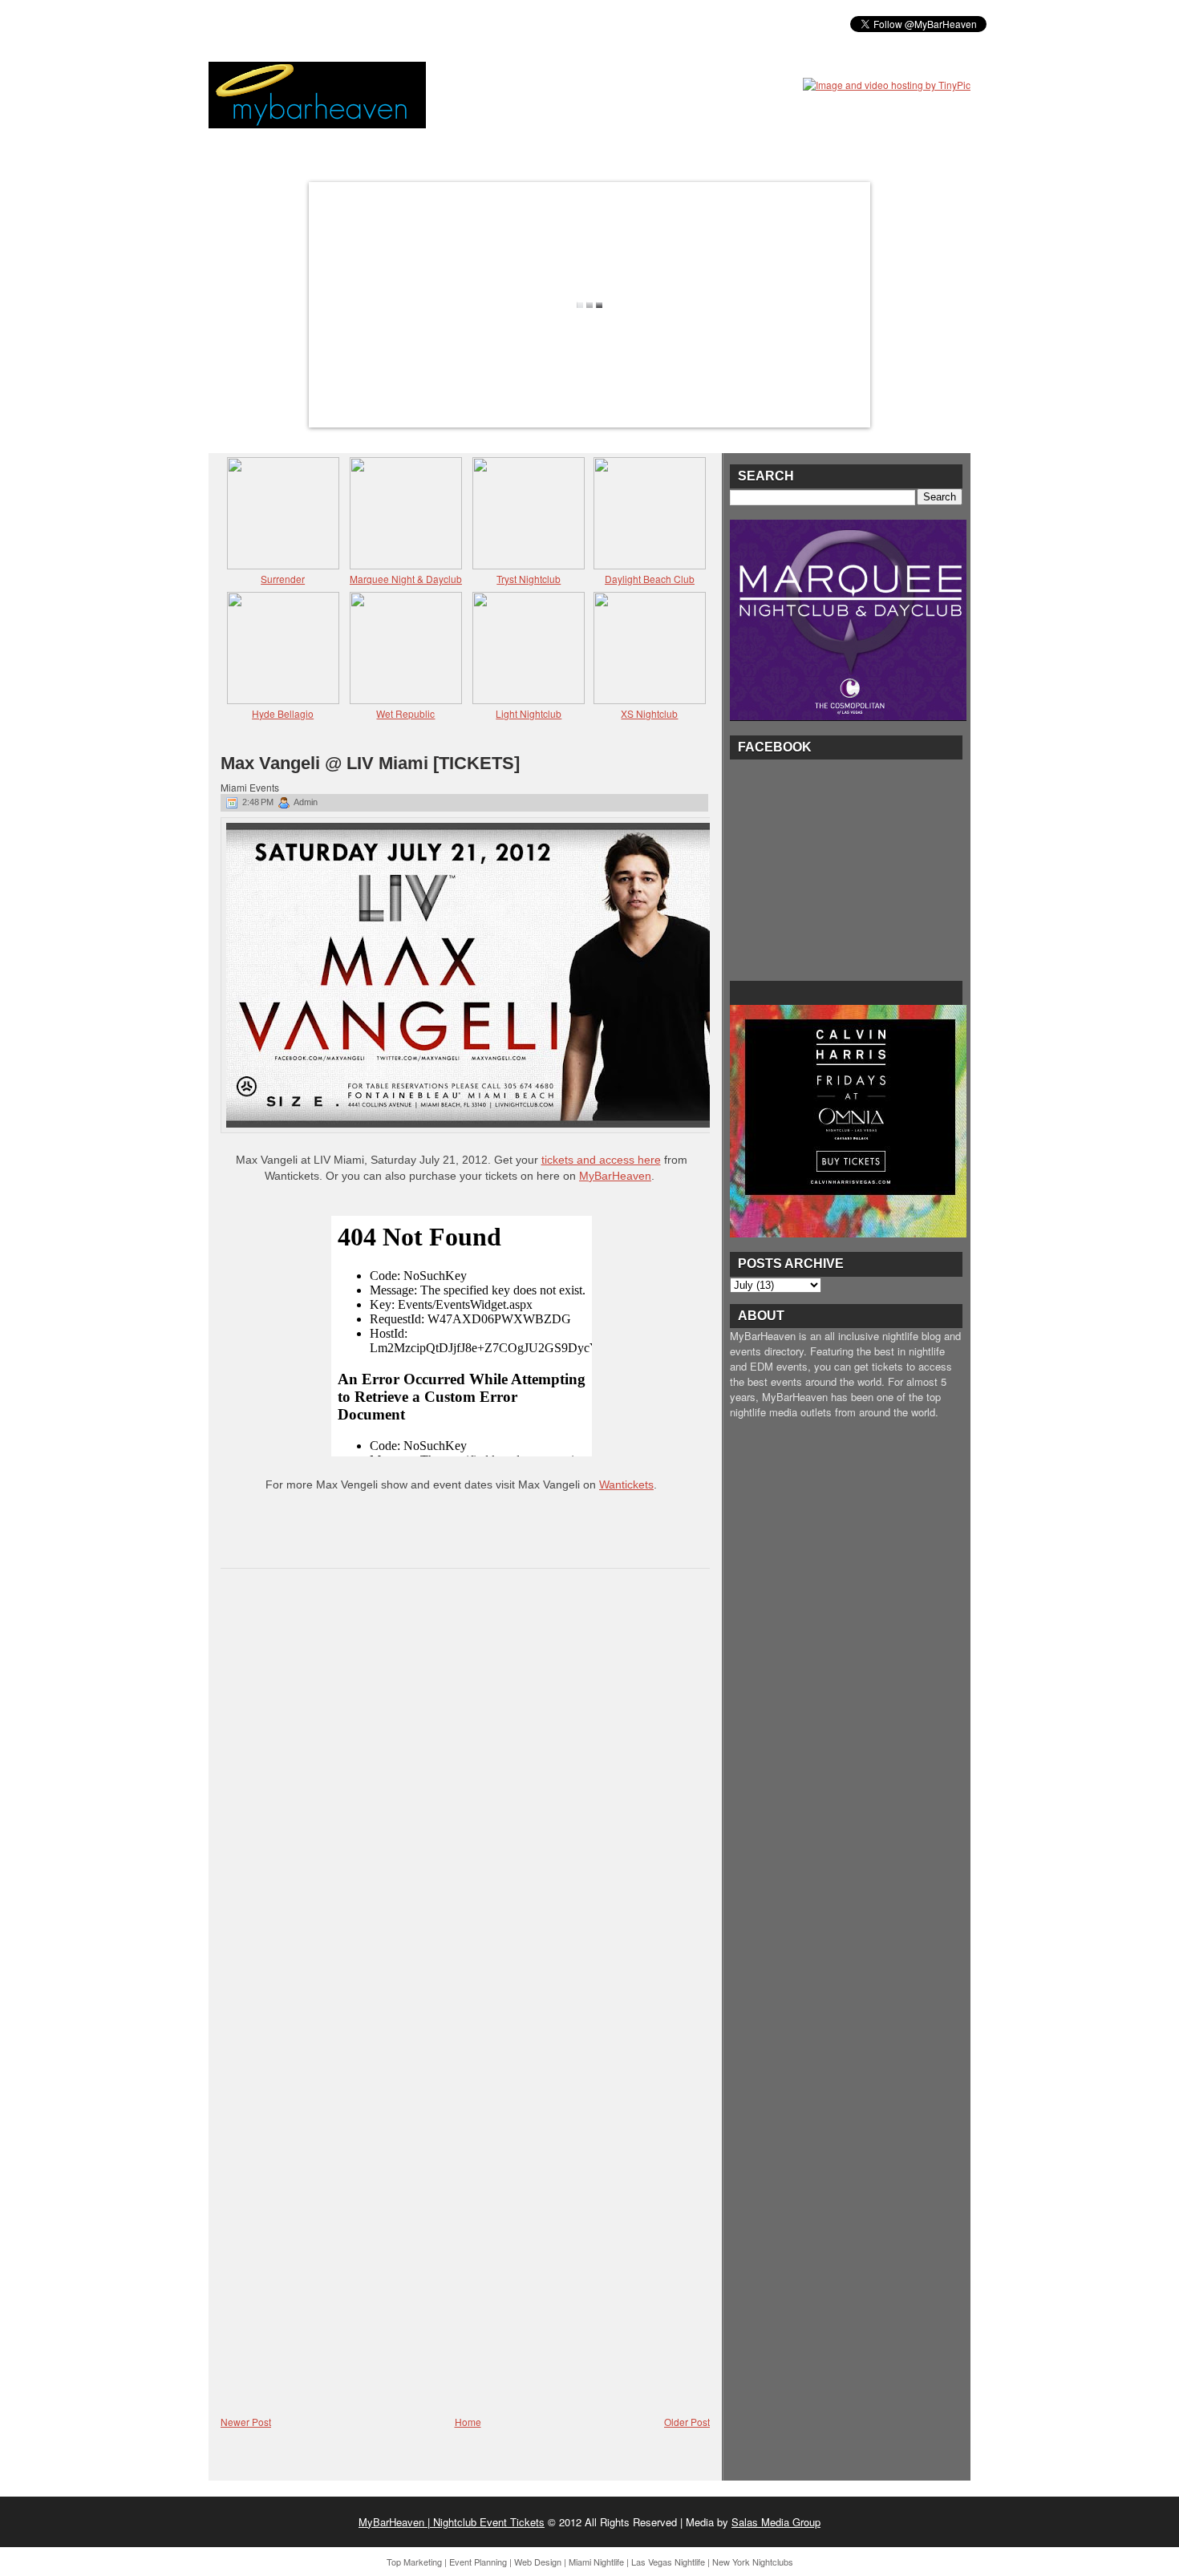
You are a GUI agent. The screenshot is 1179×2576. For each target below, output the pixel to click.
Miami (335, 23)
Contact (606, 23)
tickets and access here (601, 1160)
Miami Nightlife (596, 2562)
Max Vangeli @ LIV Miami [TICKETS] (370, 763)
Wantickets (626, 1484)
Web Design (538, 2562)
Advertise (532, 23)
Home (468, 2422)
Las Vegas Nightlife (668, 2562)
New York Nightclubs (753, 2562)
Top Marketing (414, 2562)
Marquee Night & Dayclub (406, 579)
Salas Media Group (776, 2522)
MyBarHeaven (615, 1176)
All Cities (455, 23)
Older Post (687, 2422)
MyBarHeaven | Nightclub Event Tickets (452, 2522)
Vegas (389, 23)
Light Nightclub (529, 713)
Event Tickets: (259, 23)
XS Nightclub (649, 713)
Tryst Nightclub (529, 579)
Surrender (283, 579)
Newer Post (246, 2422)
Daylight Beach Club (650, 579)
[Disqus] (465, 1789)
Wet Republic (405, 713)
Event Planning (478, 2562)
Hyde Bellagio (283, 713)
